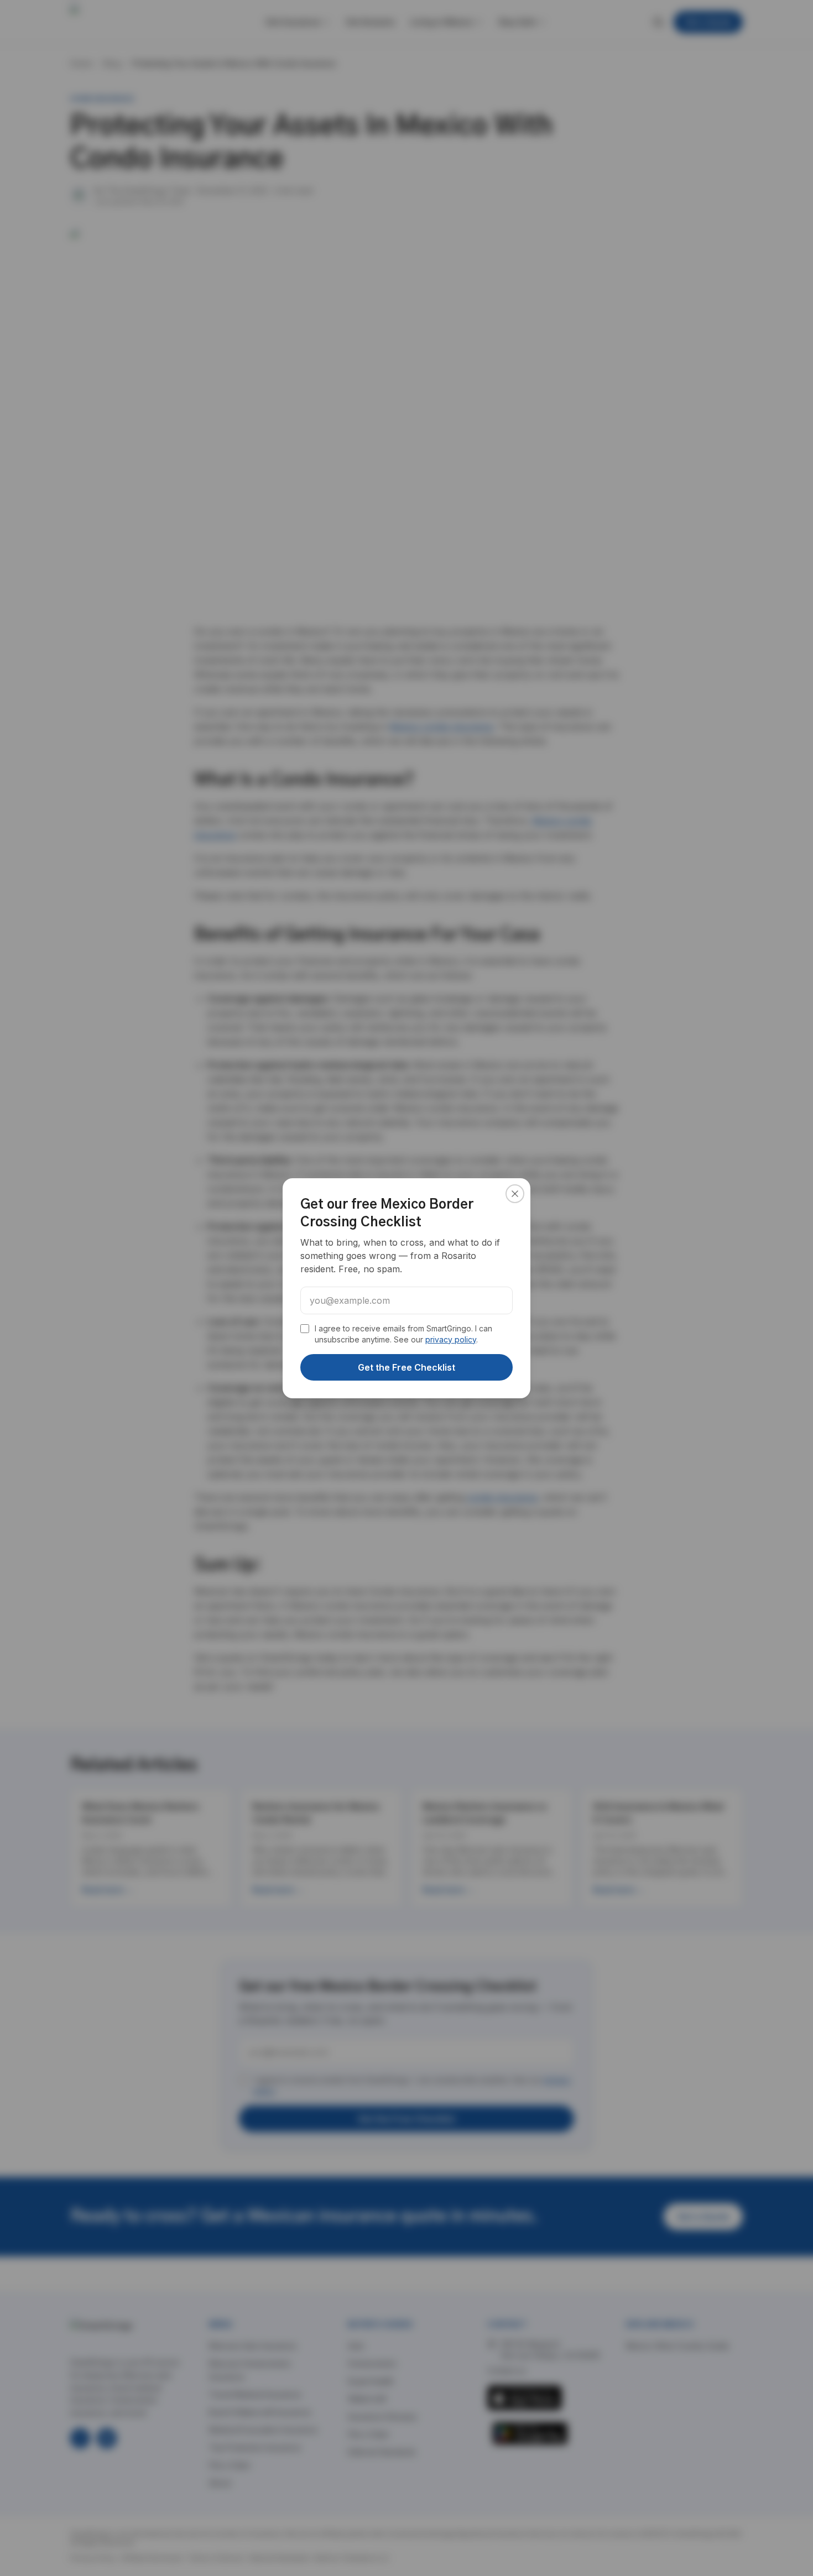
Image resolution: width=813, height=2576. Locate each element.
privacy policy (451, 1339)
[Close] (515, 1194)
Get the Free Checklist (406, 1367)
